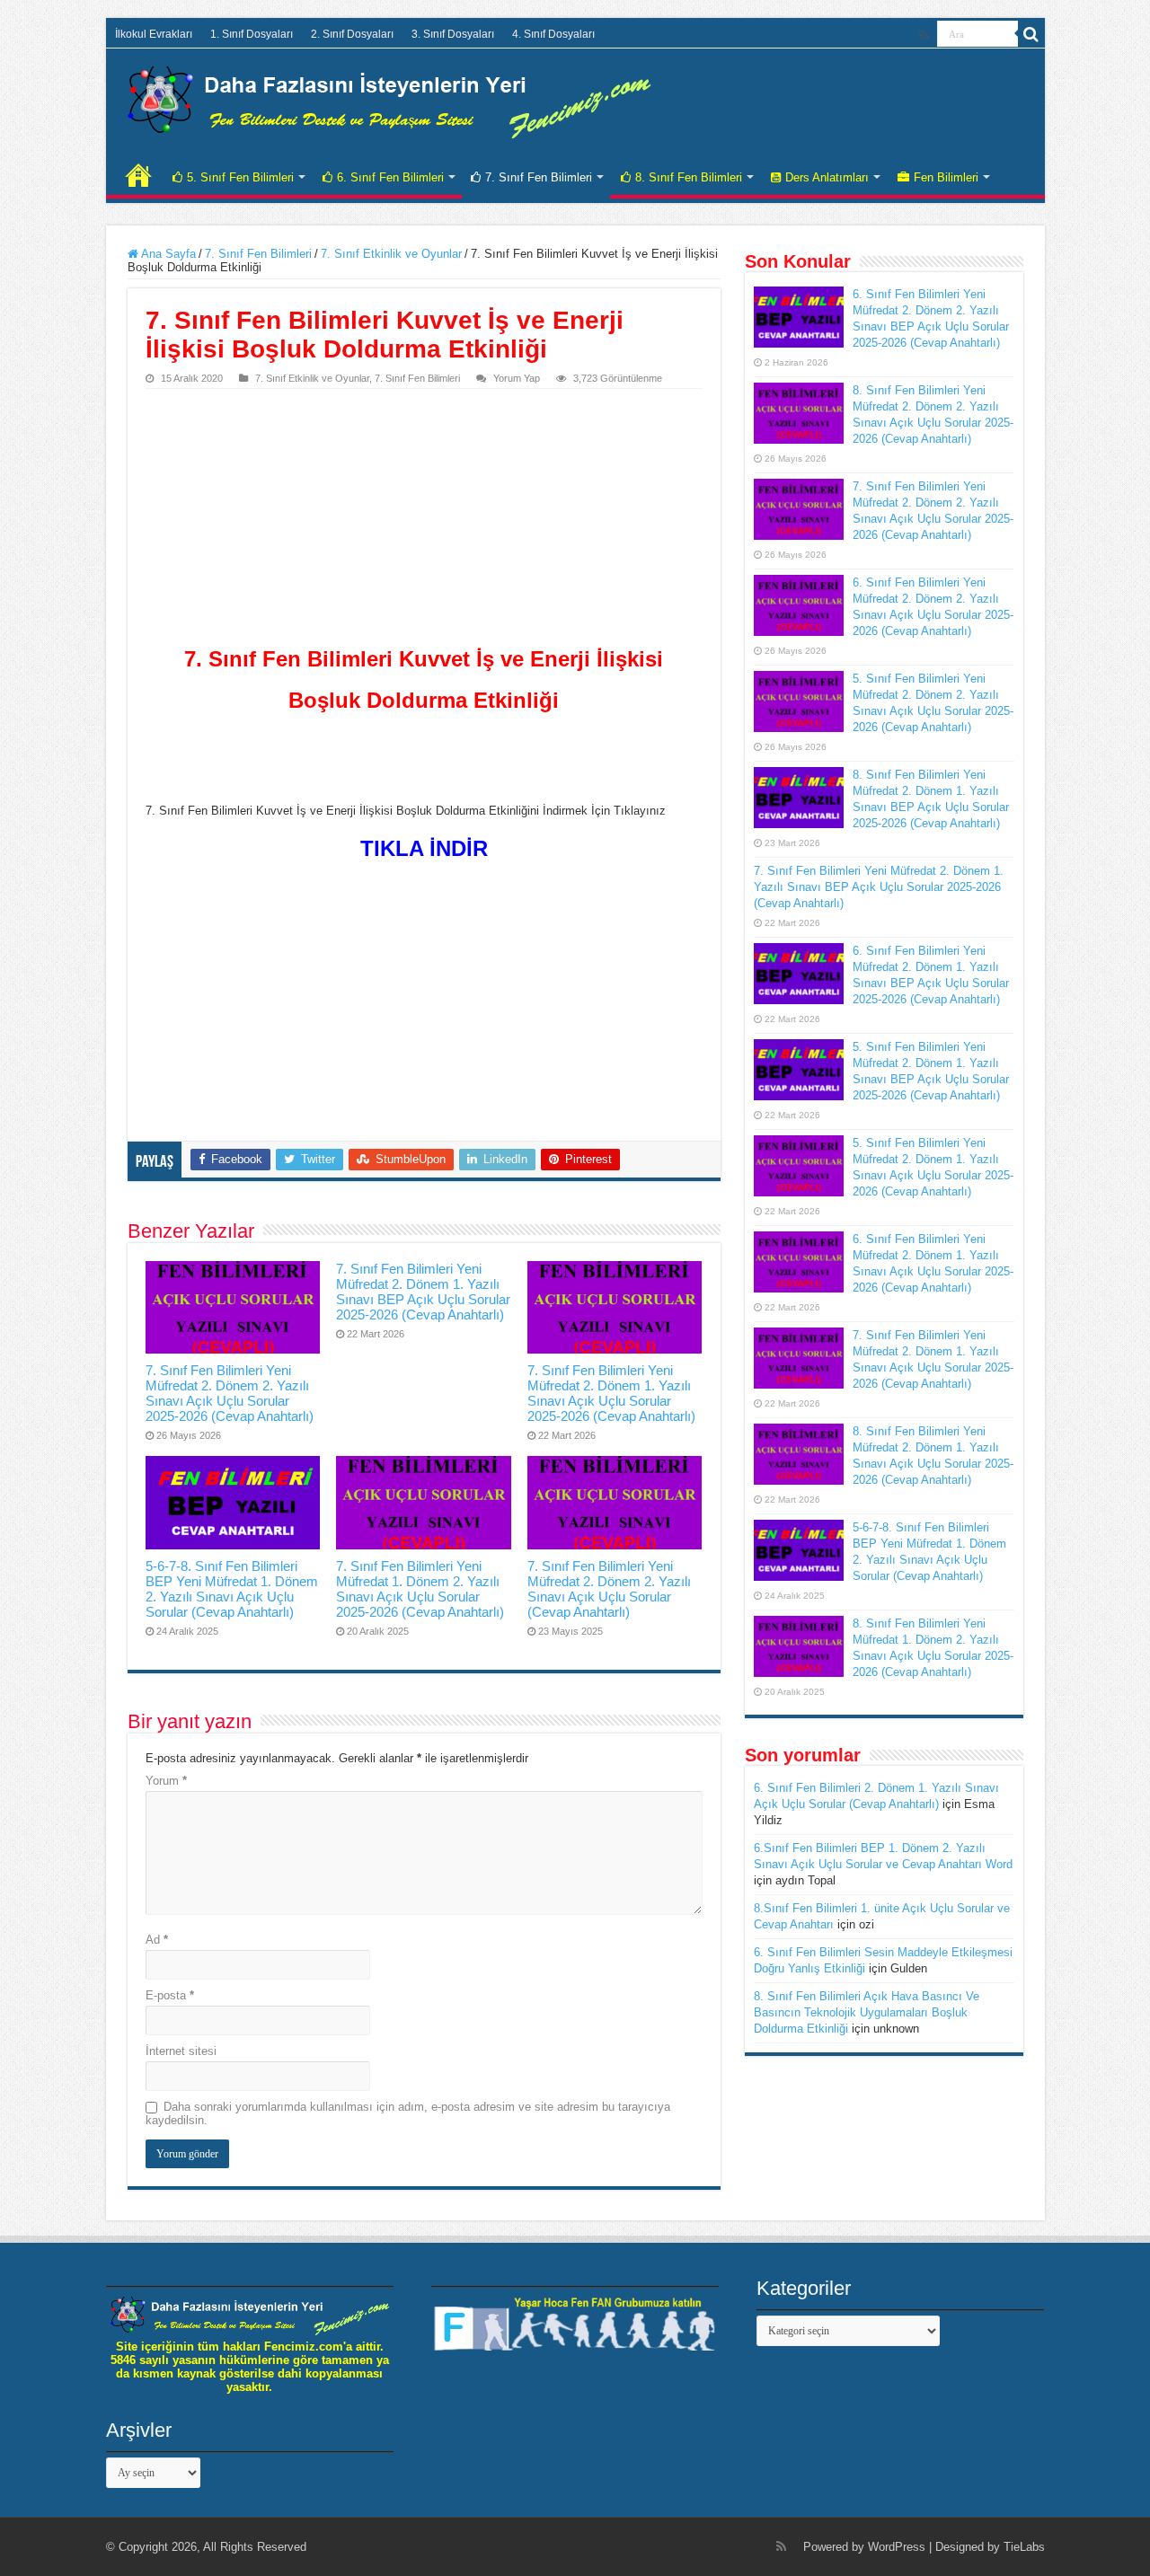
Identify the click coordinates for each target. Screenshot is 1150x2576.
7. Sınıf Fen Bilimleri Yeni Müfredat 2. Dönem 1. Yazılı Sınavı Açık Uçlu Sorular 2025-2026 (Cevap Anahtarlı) (611, 1393)
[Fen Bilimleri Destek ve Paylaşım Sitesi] (389, 99)
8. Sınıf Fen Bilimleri (689, 177)
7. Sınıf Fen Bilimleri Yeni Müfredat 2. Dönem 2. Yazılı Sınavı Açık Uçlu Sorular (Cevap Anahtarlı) (609, 1589)
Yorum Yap (517, 378)
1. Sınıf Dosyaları (252, 34)
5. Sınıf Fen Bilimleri (240, 177)
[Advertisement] (424, 524)
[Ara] (1031, 34)
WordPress (897, 2547)
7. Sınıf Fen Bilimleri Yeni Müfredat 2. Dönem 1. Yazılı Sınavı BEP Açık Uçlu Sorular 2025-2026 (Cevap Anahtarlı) (423, 1292)
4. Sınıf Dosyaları (553, 34)
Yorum (166, 1781)
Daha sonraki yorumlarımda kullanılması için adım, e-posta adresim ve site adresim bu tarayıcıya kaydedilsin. (408, 2113)
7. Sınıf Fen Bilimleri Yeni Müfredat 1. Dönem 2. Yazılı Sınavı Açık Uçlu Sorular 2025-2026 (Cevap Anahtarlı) (420, 1589)
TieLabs (1024, 2547)
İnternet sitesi (181, 2051)
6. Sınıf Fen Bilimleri (390, 177)
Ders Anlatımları (827, 177)
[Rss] (924, 35)
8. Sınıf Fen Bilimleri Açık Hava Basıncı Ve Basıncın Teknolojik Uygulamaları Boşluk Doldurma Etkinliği (867, 2012)
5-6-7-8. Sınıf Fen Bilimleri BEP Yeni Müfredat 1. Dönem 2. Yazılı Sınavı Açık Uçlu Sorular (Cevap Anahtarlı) (232, 1589)
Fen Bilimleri (946, 177)
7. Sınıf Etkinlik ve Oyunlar (391, 254)
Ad (157, 1940)
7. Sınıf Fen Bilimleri (539, 177)
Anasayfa (138, 175)
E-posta (170, 1995)
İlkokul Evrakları (154, 34)
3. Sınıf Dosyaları (453, 34)
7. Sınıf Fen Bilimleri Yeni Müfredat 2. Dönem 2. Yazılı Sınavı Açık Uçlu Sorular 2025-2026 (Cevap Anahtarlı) (230, 1393)
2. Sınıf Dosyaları (352, 34)
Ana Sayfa (167, 254)
